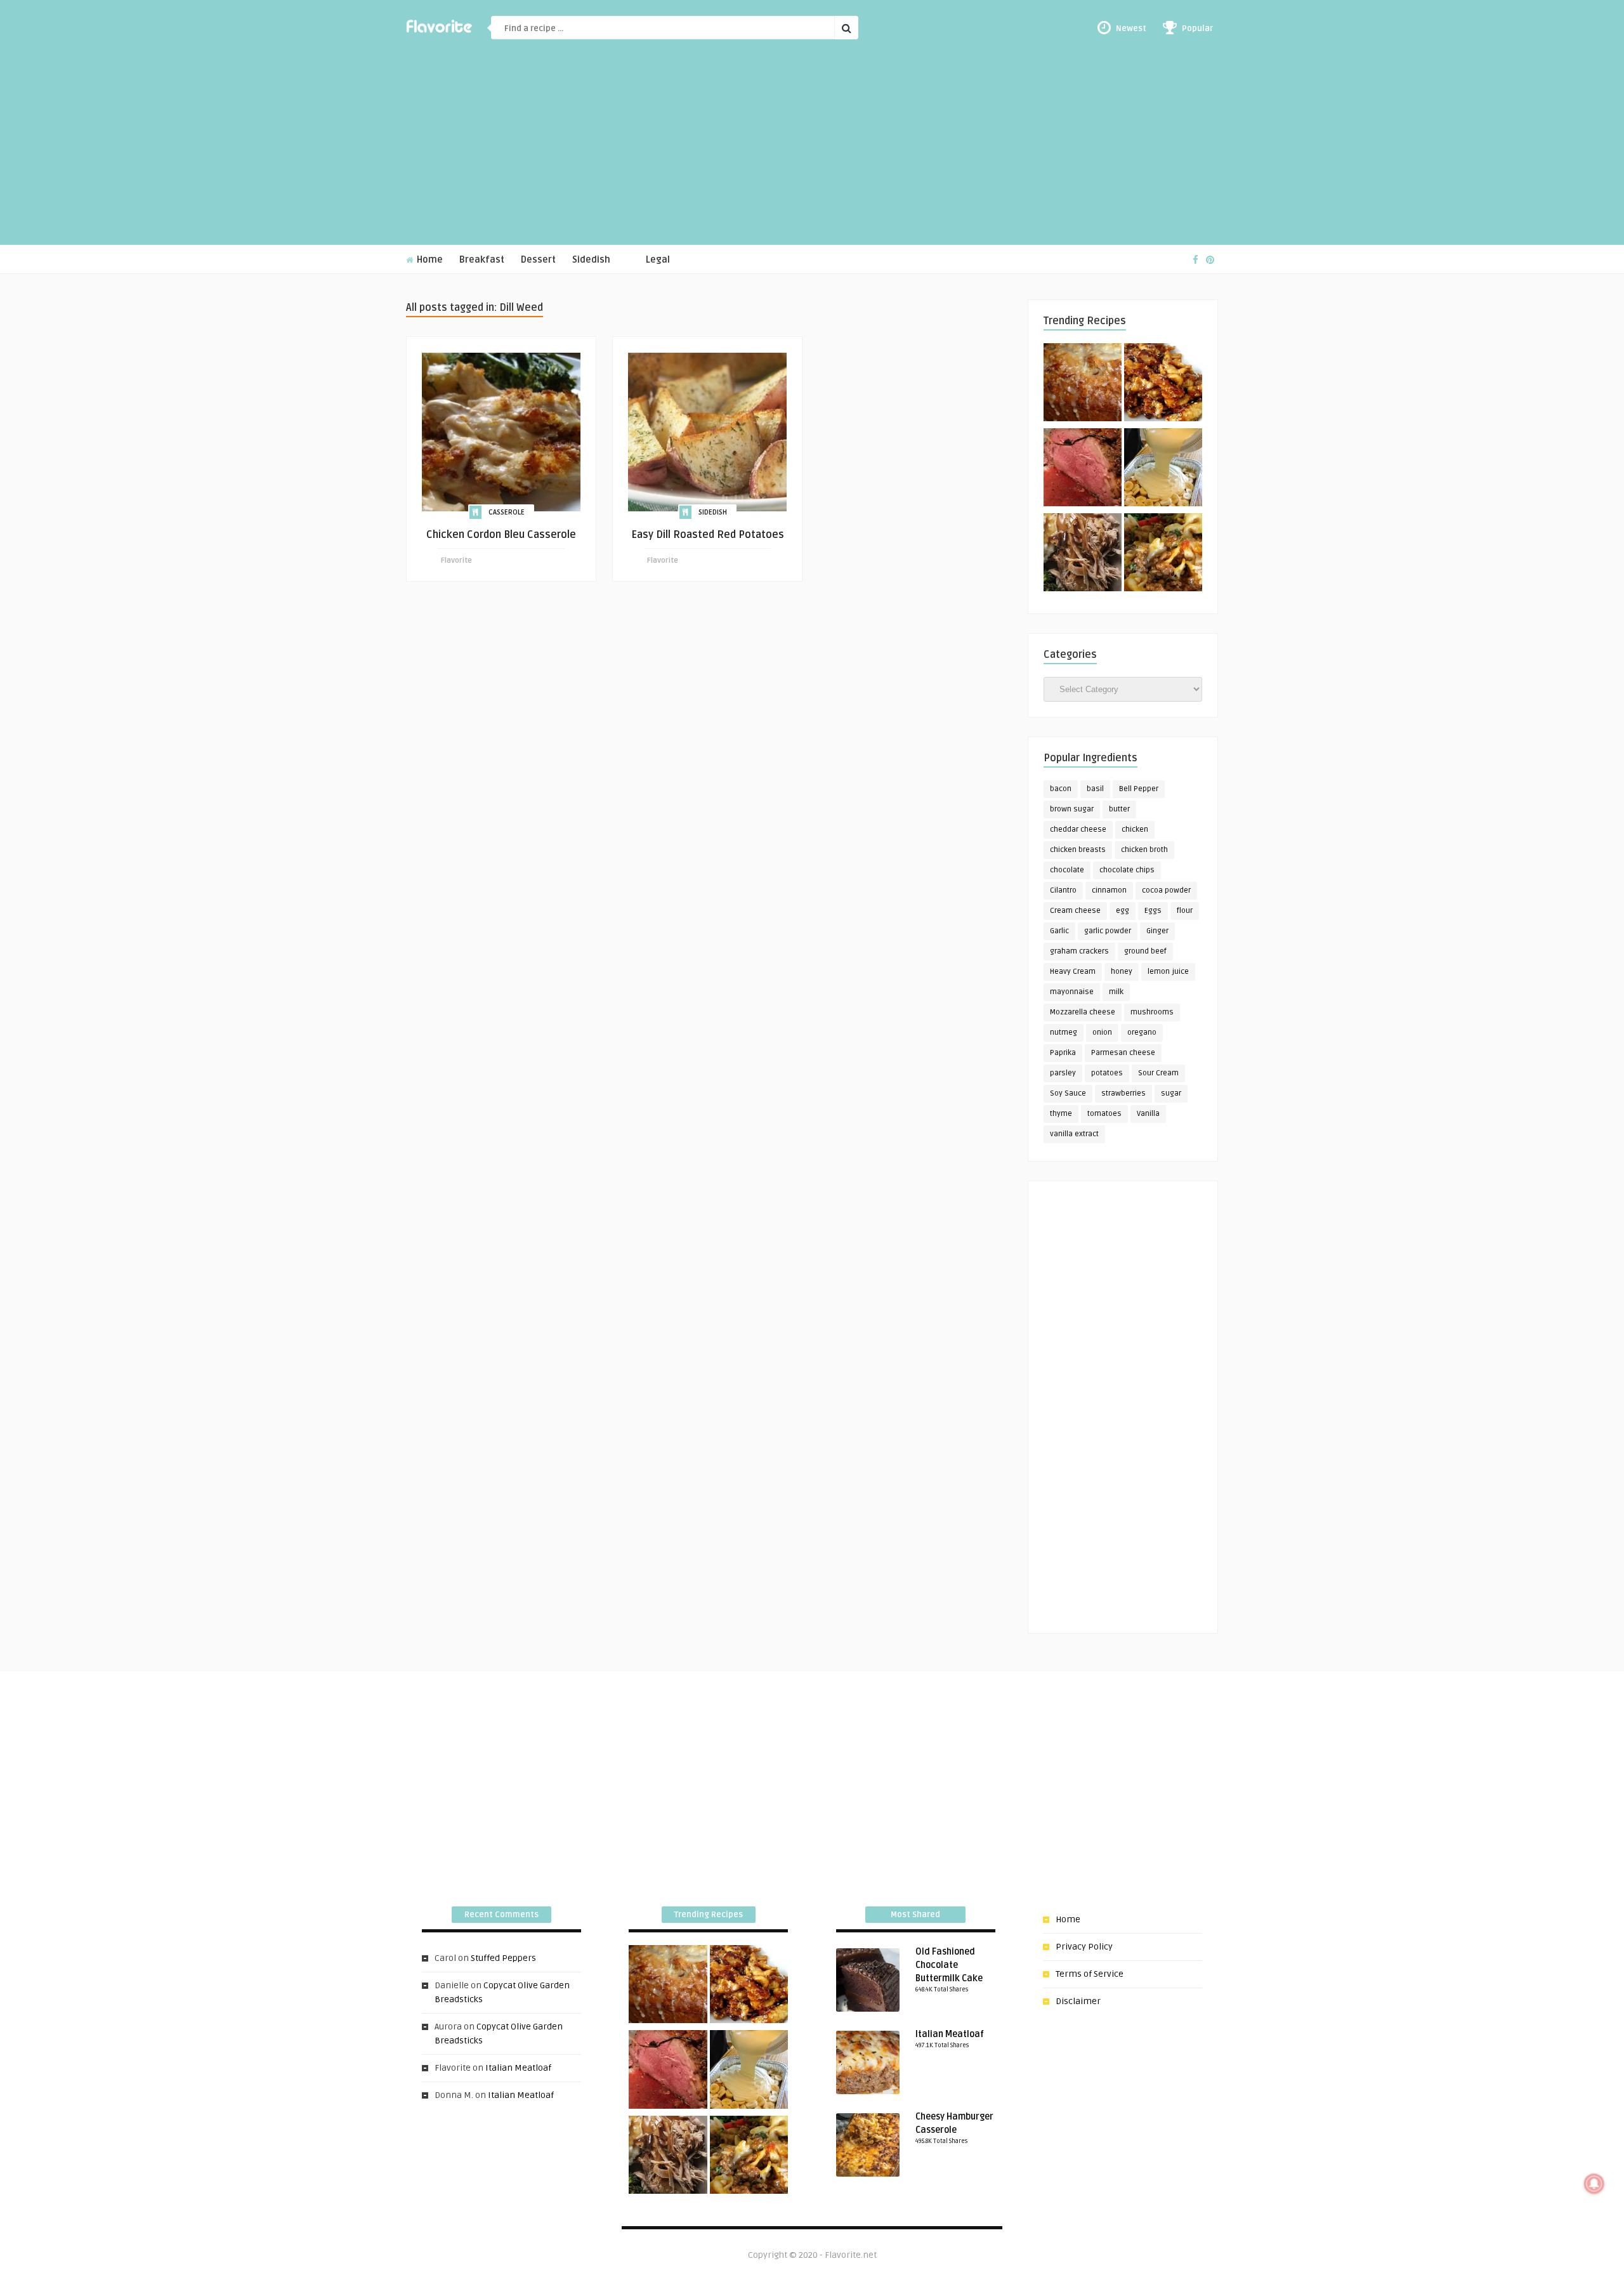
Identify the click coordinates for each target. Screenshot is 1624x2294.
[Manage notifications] (1594, 2184)
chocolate (1067, 870)
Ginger (1157, 931)
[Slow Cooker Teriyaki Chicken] (1163, 384)
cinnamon (1109, 890)
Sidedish (591, 260)
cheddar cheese (1078, 829)
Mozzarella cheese (1083, 1012)
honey (1122, 972)
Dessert (538, 260)
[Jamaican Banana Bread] (1083, 384)
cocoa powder (1166, 890)
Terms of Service (1090, 1974)
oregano (1142, 1032)
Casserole (507, 512)
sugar (1171, 1093)
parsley (1063, 1073)
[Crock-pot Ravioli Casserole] (1163, 554)
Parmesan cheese (1123, 1053)
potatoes (1107, 1073)
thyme (1061, 1114)
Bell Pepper (1139, 789)
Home (429, 260)
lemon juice (1168, 972)
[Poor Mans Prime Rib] (1083, 469)
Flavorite (456, 560)
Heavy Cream (1073, 972)
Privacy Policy (1084, 1947)
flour (1185, 911)
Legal (658, 260)
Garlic (1059, 931)
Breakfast (482, 260)
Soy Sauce (1068, 1093)
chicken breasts (1078, 850)
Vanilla (1148, 1114)
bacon (1061, 789)
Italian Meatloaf (518, 2068)
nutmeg (1064, 1032)
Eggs (1153, 911)
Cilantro (1063, 890)
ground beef (1145, 951)
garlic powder (1108, 931)
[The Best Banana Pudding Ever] (1163, 469)
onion (1102, 1032)
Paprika (1063, 1053)
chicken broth (1144, 850)
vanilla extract (1074, 1134)
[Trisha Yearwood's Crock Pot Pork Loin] (1083, 554)
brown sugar (1072, 809)
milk (1116, 992)
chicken (1135, 829)
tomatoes (1104, 1114)
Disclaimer (1078, 2001)
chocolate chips (1127, 870)
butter (1119, 809)
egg (1123, 911)
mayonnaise (1072, 992)
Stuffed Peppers (503, 1958)
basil (1095, 789)
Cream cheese (1075, 911)
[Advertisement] (812, 150)
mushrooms (1152, 1012)
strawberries (1123, 1093)
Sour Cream (1158, 1073)
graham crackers (1079, 951)
